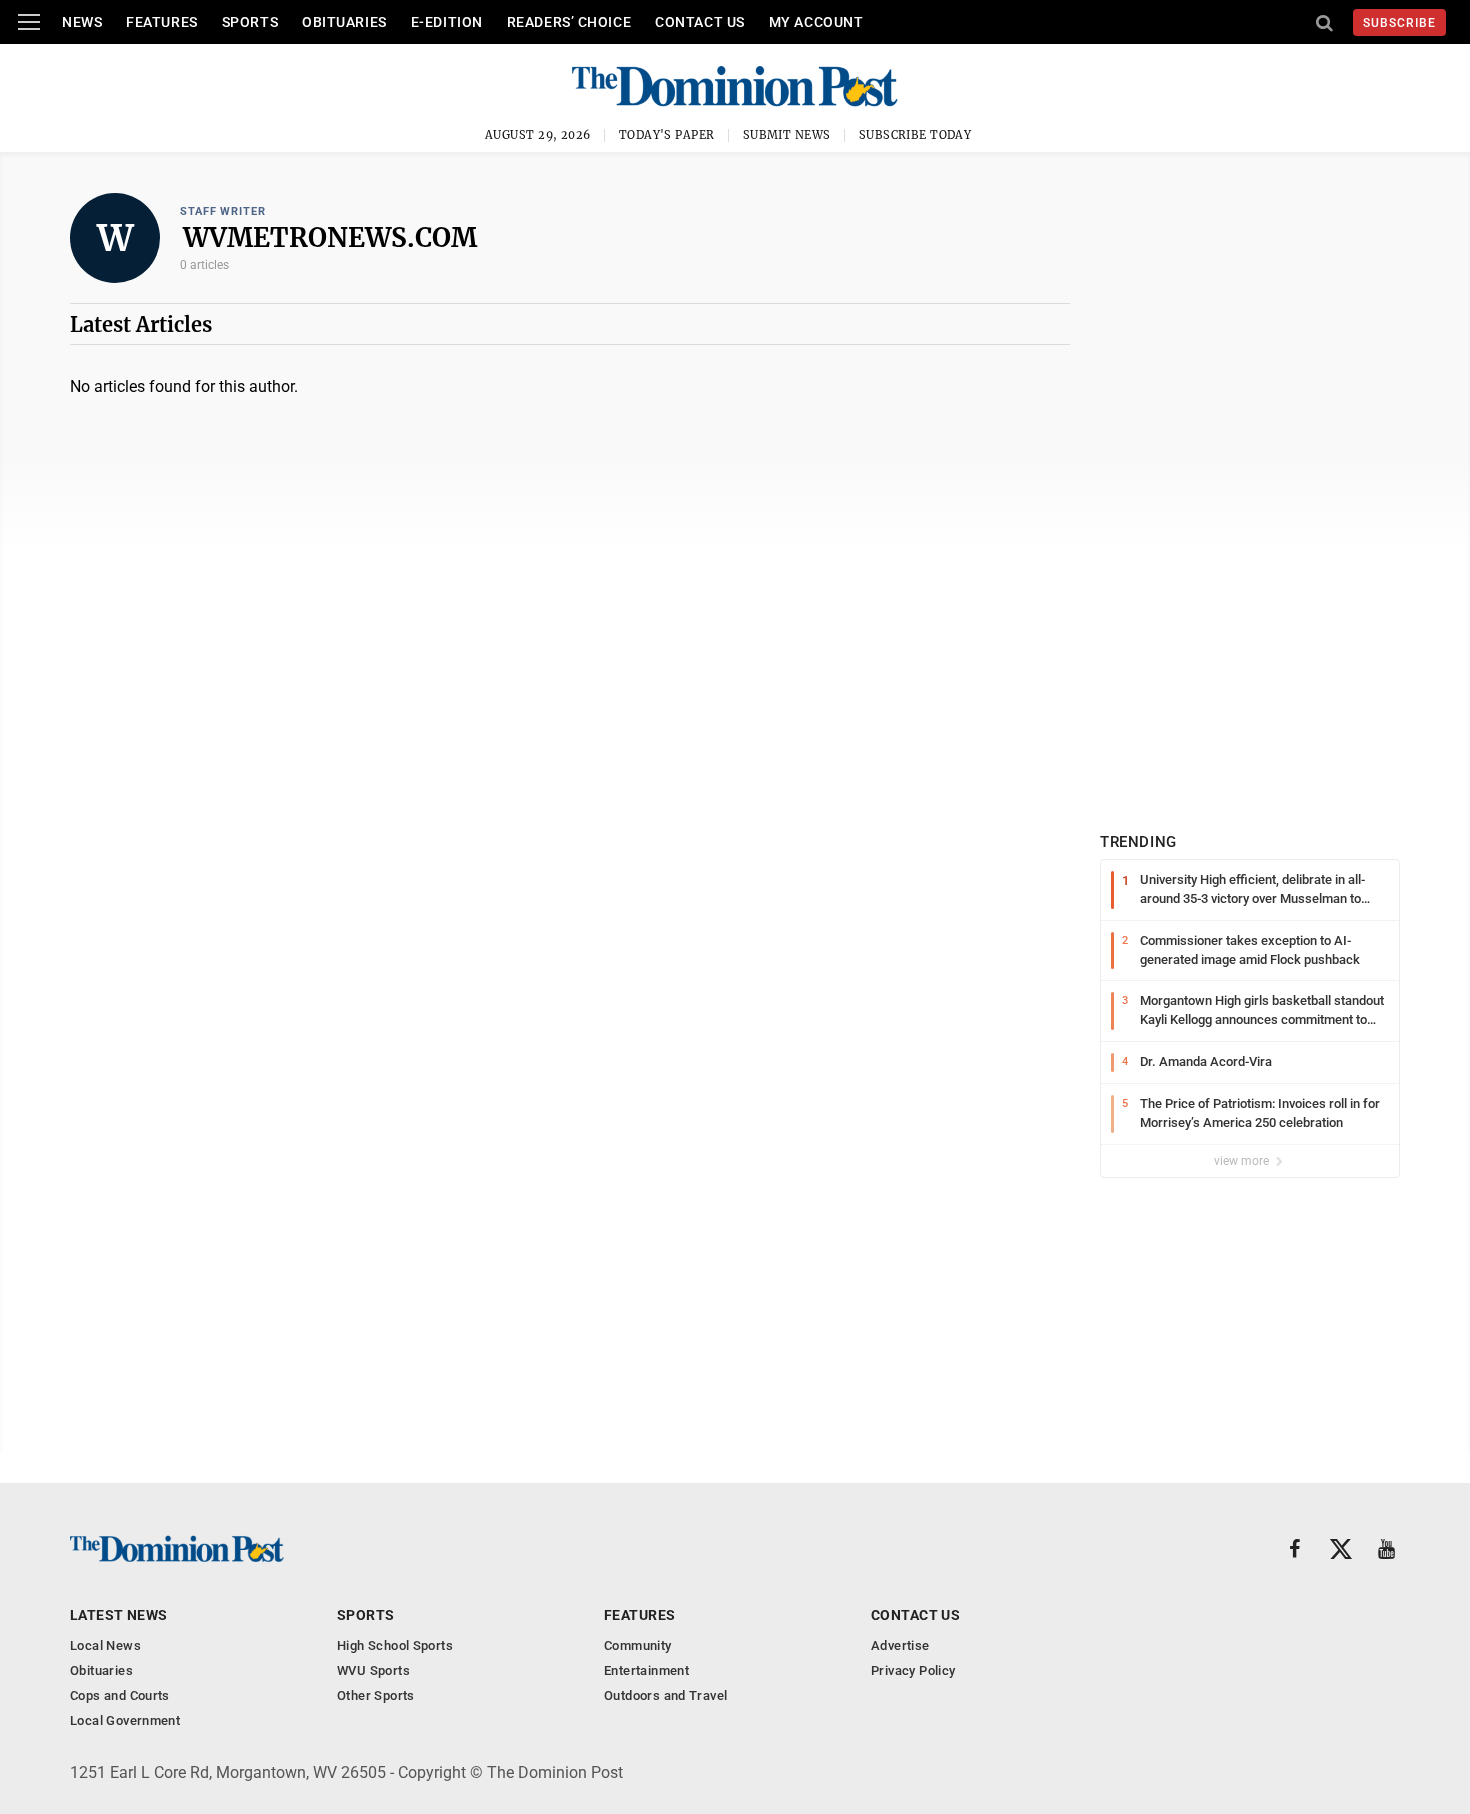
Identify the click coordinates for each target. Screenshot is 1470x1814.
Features (161, 22)
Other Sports (376, 1695)
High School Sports (395, 1645)
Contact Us (700, 22)
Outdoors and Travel (665, 1695)
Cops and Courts (120, 1695)
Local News (105, 1645)
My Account (816, 22)
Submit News (787, 135)
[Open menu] (29, 22)
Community (638, 1645)
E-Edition (447, 22)
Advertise (900, 1645)
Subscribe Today (915, 135)
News (82, 22)
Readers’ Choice (569, 22)
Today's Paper (667, 135)
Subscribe (1399, 23)
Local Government (125, 1720)
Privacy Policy (913, 1670)
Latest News (119, 1615)
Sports (250, 22)
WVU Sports (373, 1670)
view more (1243, 1161)
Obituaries (344, 22)
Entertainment (646, 1670)
